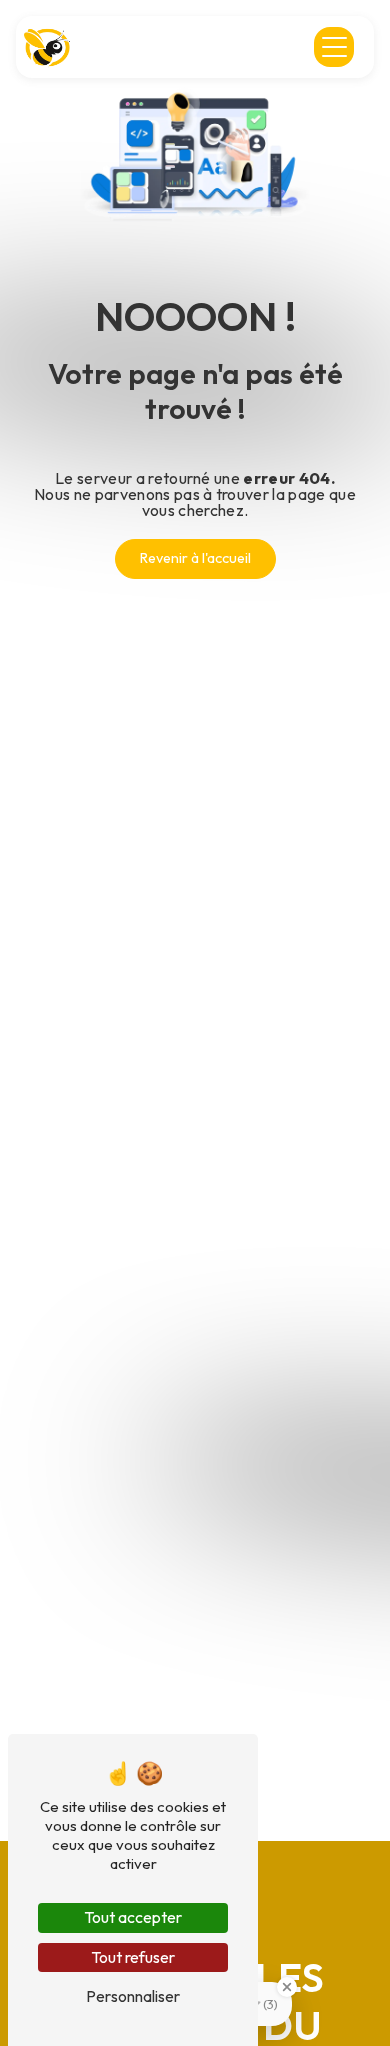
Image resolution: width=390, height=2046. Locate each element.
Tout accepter (133, 1917)
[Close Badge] (287, 1987)
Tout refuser (133, 1957)
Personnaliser (133, 1996)
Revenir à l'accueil (195, 558)
